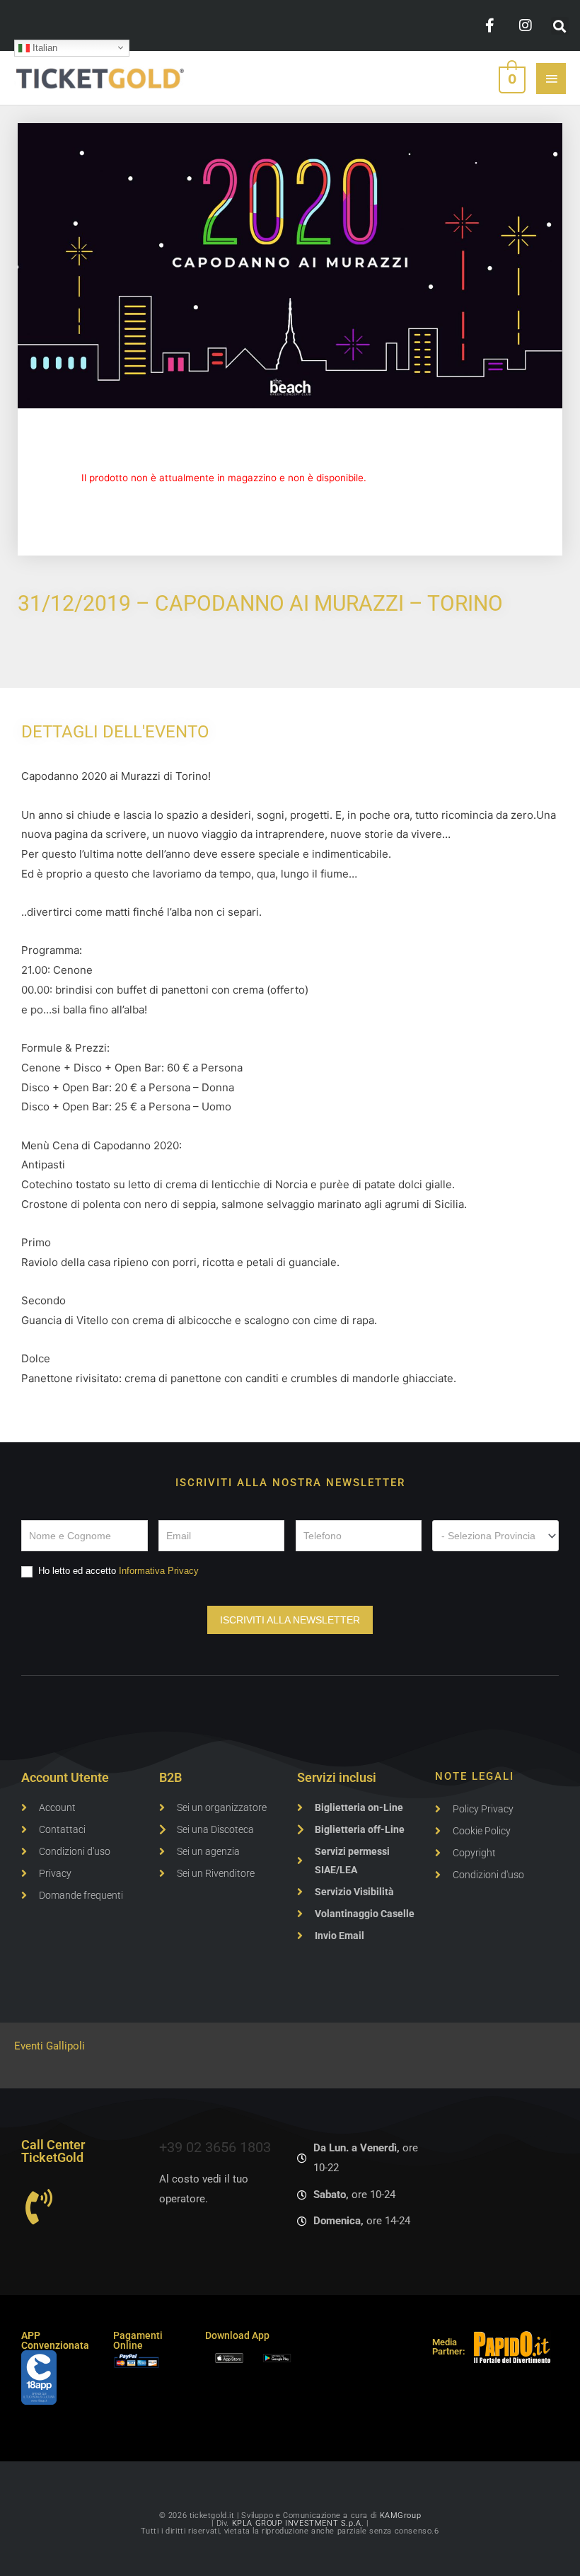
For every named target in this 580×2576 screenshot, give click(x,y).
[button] (560, 26)
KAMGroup (401, 2515)
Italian (43, 47)
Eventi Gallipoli (50, 2046)
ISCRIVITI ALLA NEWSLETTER (290, 1620)
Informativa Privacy (159, 1571)
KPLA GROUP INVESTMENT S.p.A (297, 2523)
